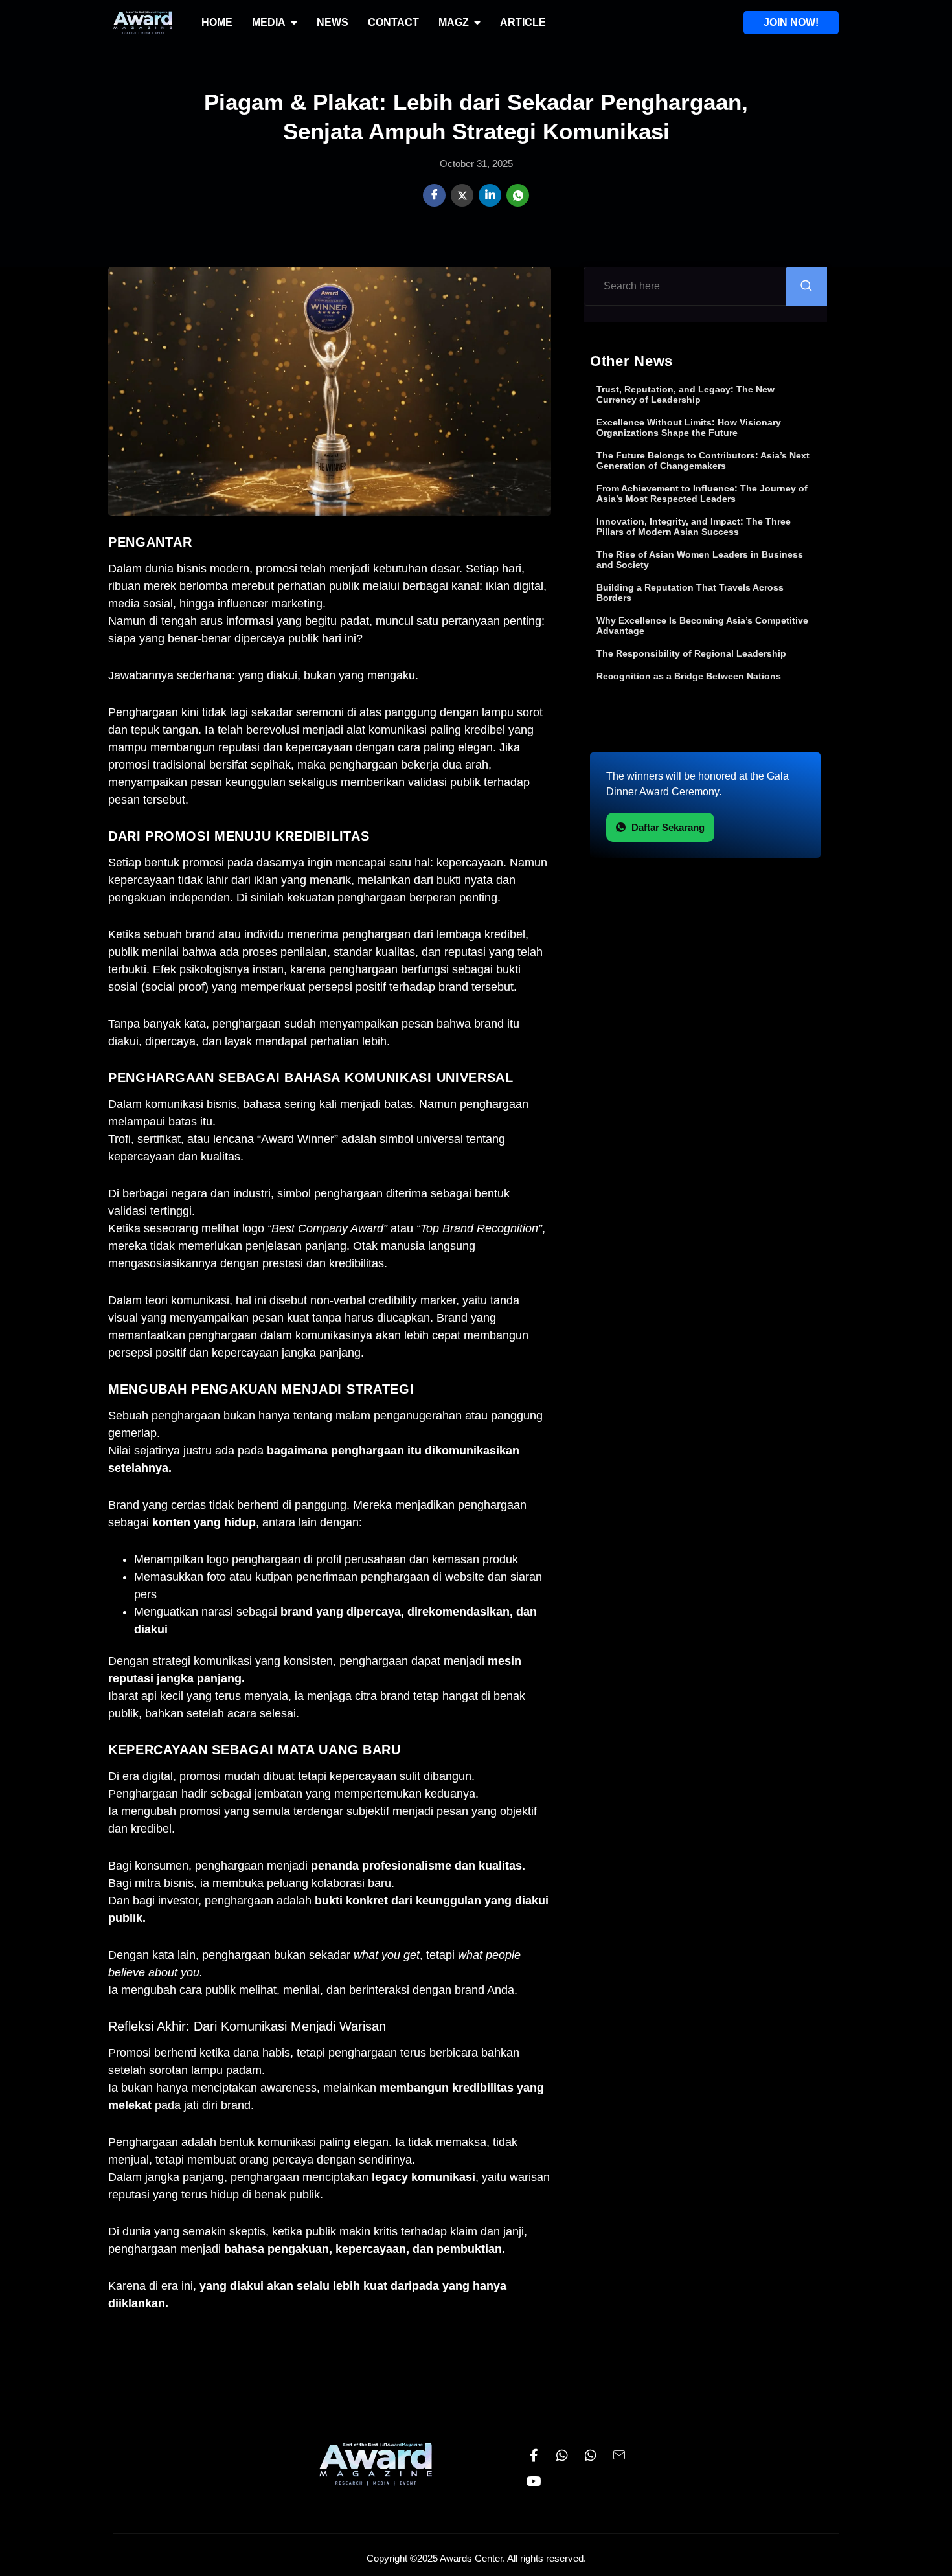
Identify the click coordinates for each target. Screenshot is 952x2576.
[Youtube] (534, 2481)
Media (269, 22)
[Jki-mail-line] (619, 2456)
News (333, 22)
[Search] (806, 286)
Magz (454, 22)
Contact (393, 22)
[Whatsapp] (562, 2456)
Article (523, 22)
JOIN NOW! (791, 22)
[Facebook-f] (534, 2456)
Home (217, 22)
